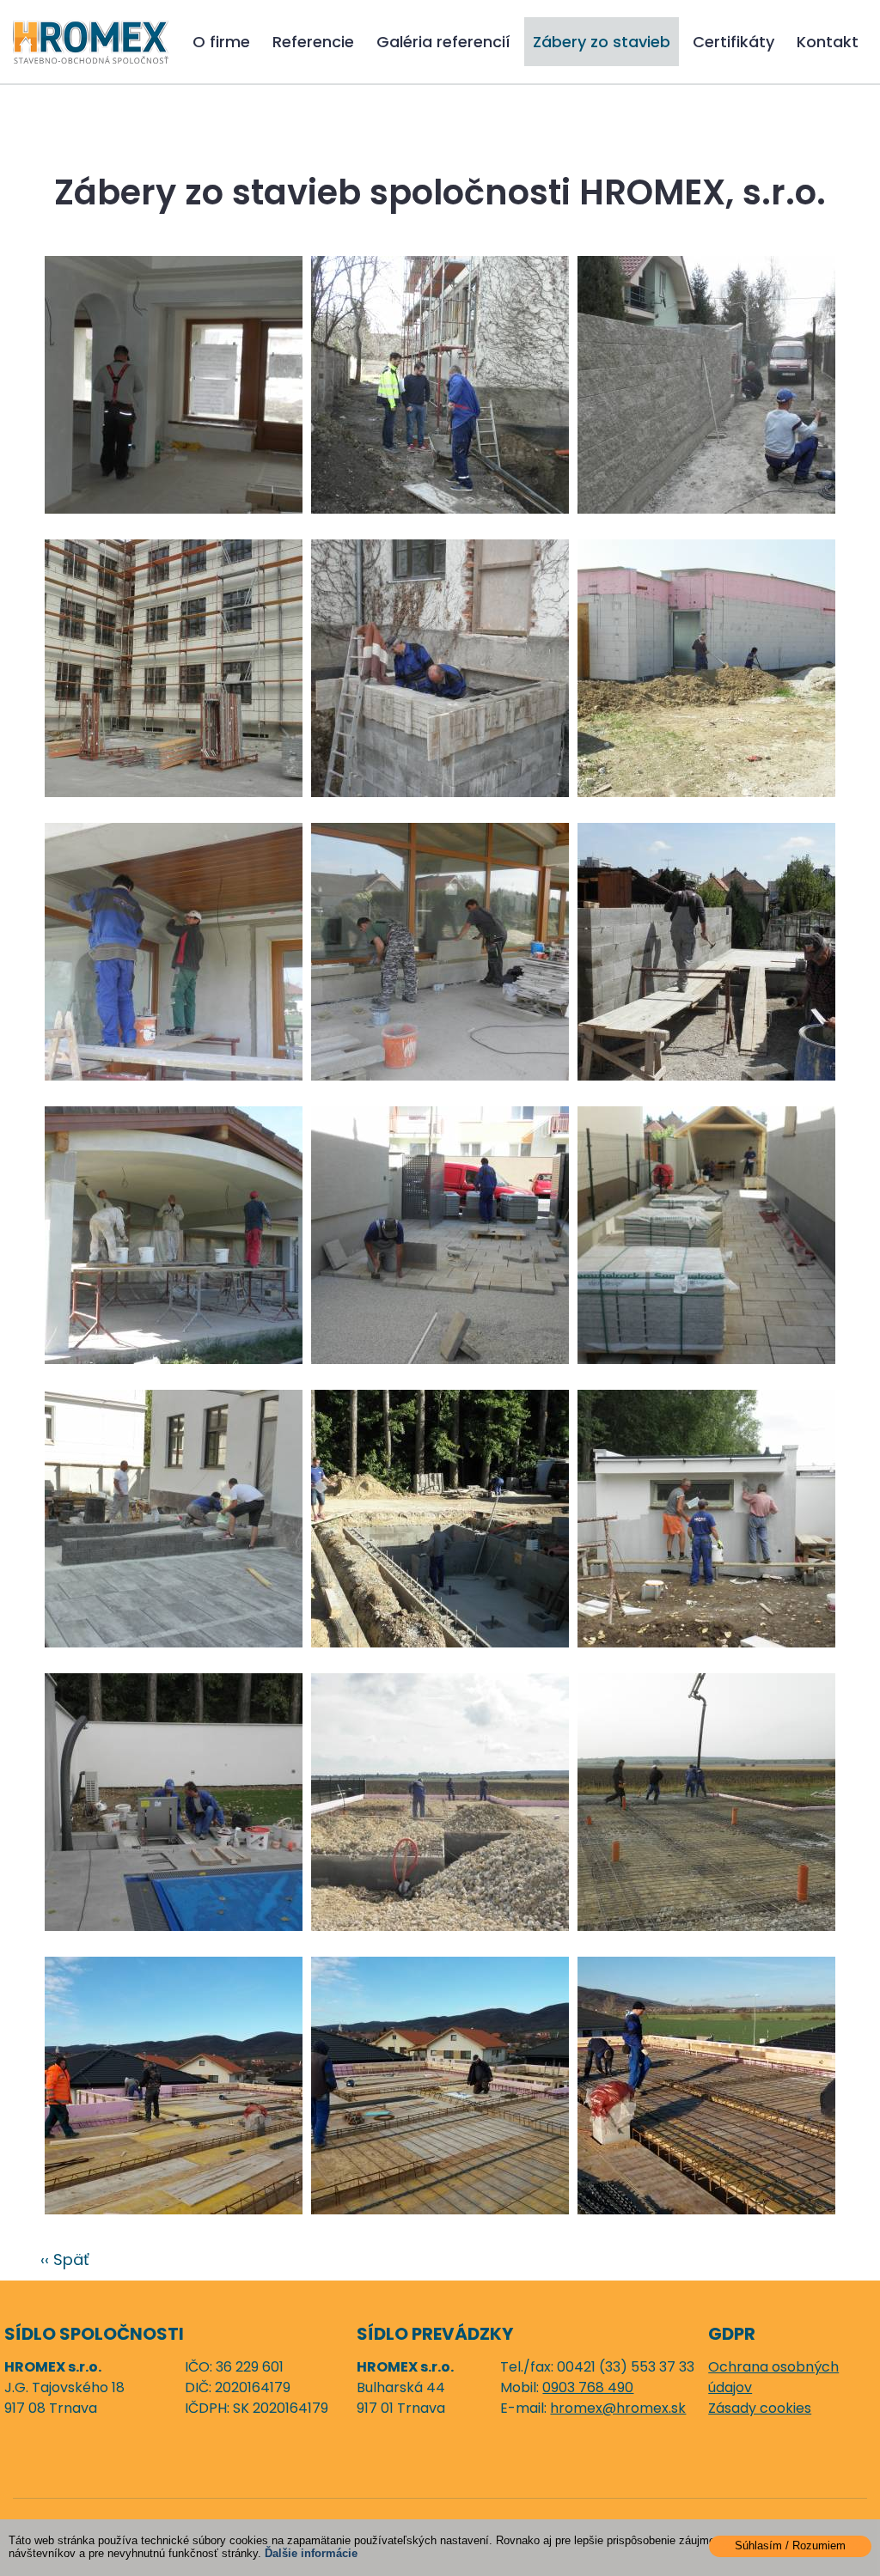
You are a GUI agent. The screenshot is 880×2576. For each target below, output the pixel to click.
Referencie (313, 42)
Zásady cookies (760, 2408)
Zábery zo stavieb (602, 42)
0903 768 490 (588, 2387)
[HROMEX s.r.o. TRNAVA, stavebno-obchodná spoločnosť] (91, 41)
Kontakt (828, 42)
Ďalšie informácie (311, 2553)
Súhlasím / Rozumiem (790, 2546)
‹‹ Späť (65, 2259)
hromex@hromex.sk (618, 2408)
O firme (221, 42)
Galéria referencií (443, 42)
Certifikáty (733, 42)
